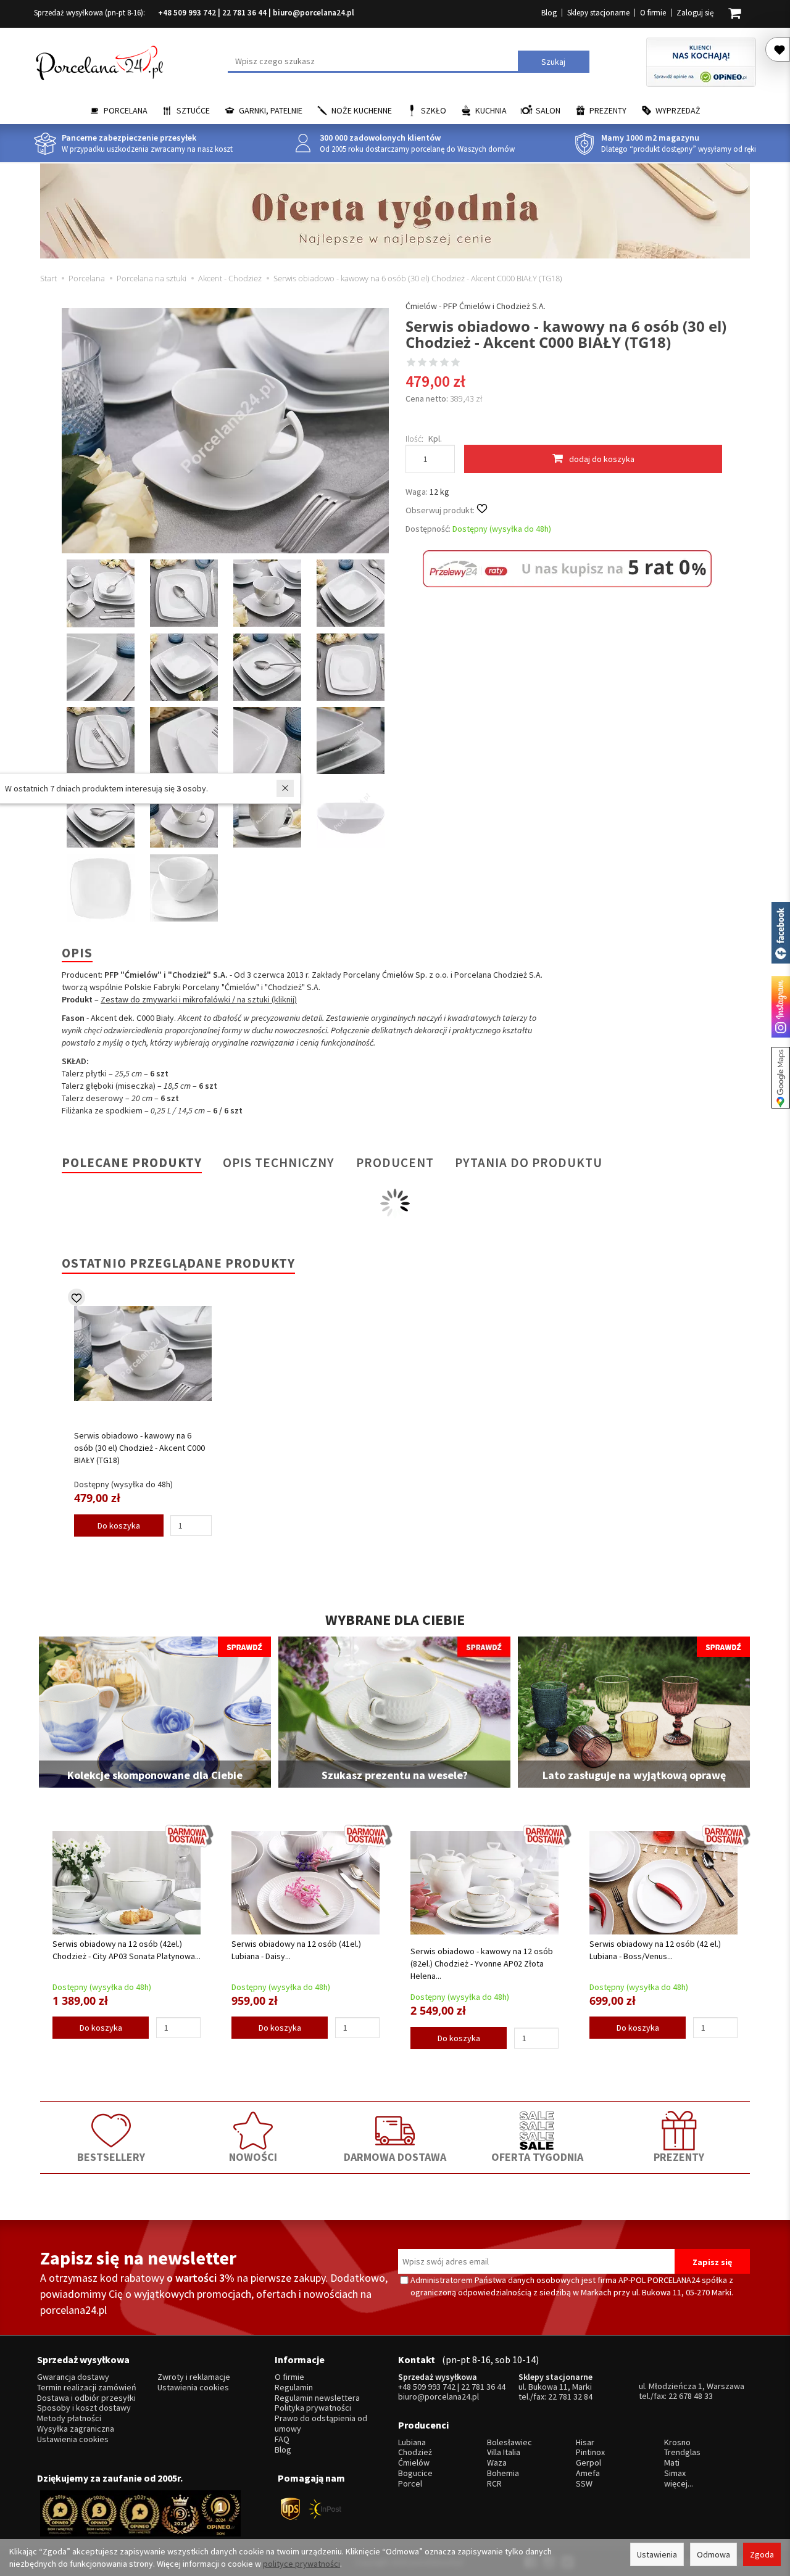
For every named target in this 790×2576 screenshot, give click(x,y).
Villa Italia (504, 2452)
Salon (548, 110)
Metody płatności (69, 2418)
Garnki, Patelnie (271, 110)
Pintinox (590, 2452)
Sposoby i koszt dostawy (84, 2408)
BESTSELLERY (111, 2157)
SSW (584, 2484)
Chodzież (415, 2452)
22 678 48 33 (691, 2396)
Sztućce (193, 110)
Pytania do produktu (529, 1162)
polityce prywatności (301, 2564)
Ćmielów (414, 2463)
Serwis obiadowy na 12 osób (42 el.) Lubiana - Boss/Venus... (655, 1950)
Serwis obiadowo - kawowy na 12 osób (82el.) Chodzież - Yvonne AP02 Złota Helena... (482, 1963)
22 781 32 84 (570, 2396)
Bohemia (503, 2473)
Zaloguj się (695, 13)
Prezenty (608, 110)
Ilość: (414, 439)
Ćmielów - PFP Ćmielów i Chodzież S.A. (476, 306)
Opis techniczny (279, 1162)
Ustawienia (657, 2554)
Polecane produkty (132, 1162)
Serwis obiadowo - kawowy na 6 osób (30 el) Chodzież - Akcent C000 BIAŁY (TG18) (139, 1448)
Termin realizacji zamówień (87, 2388)
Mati (672, 2463)
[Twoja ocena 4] (444, 363)
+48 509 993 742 (187, 13)
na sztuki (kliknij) (267, 999)
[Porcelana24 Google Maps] (781, 1078)
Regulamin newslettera (317, 2398)
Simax (675, 2473)
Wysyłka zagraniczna (76, 2429)
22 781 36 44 (244, 13)
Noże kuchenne (362, 110)
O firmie (653, 13)
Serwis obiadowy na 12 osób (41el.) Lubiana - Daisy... (296, 1950)
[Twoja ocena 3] (433, 363)
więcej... (679, 2484)
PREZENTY (679, 2157)
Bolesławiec (509, 2442)
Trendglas (682, 2452)
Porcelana (126, 110)
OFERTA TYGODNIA (537, 2157)
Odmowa (713, 2554)
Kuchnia (491, 110)
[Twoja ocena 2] (422, 363)
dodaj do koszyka (602, 459)
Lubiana (412, 2442)
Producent (395, 1162)
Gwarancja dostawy (73, 2377)
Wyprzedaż (678, 110)
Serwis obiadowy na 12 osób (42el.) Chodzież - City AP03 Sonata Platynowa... (127, 1950)
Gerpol (588, 2463)
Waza (497, 2463)
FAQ (282, 2439)
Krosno (677, 2442)
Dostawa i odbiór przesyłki (86, 2398)
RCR (494, 2484)
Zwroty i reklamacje (194, 2377)
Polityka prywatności (313, 2408)
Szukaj (553, 62)
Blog (549, 13)
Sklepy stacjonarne (598, 13)
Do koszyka (119, 1525)
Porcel (410, 2484)
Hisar (585, 2442)
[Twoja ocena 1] (411, 363)
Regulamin (294, 2388)
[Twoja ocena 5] (455, 363)
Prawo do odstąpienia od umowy (321, 2424)
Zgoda (762, 2554)
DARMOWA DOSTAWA (395, 2157)
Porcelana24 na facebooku (781, 933)
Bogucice (415, 2473)
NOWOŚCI (253, 2157)
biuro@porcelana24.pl (314, 13)
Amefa (588, 2473)
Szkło (434, 110)
